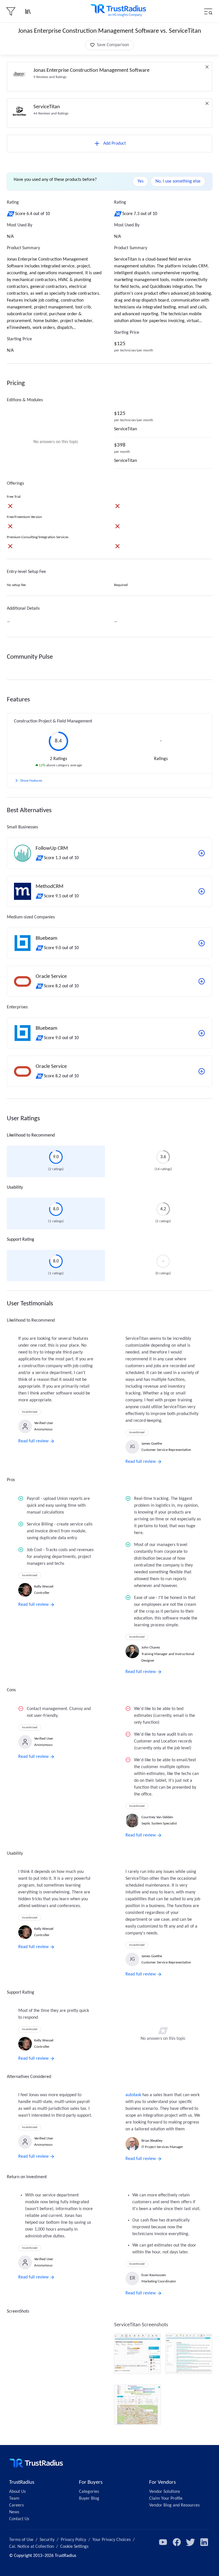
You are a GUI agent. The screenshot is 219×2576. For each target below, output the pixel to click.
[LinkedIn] (204, 2542)
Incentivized (30, 1412)
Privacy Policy (73, 2540)
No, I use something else (178, 181)
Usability (15, 1187)
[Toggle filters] (11, 11)
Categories (89, 2492)
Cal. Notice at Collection (32, 2547)
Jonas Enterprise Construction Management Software (91, 70)
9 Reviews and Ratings (50, 77)
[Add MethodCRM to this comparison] (202, 891)
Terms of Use (21, 2540)
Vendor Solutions (165, 2492)
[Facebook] (177, 2542)
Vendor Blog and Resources (174, 2505)
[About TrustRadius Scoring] (11, 214)
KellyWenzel (44, 1587)
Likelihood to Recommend (31, 1135)
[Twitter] (190, 2542)
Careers (16, 2505)
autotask (133, 2095)
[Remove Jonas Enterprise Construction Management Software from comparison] (207, 67)
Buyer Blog (89, 2499)
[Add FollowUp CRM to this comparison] (202, 853)
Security (47, 2540)
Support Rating (21, 1240)
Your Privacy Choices (111, 2540)
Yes (140, 181)
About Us (17, 2492)
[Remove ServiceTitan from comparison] (207, 103)
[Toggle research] (28, 11)
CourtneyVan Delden (157, 1817)
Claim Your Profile (166, 2499)
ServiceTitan (47, 107)
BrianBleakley (152, 2141)
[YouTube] (163, 2542)
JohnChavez (151, 1648)
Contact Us (19, 2519)
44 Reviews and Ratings (51, 113)
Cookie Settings (74, 2547)
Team (14, 2499)
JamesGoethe (152, 1444)
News (14, 2512)
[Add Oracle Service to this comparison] (202, 981)
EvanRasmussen (154, 2275)
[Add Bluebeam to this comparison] (202, 943)
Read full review (33, 1441)
